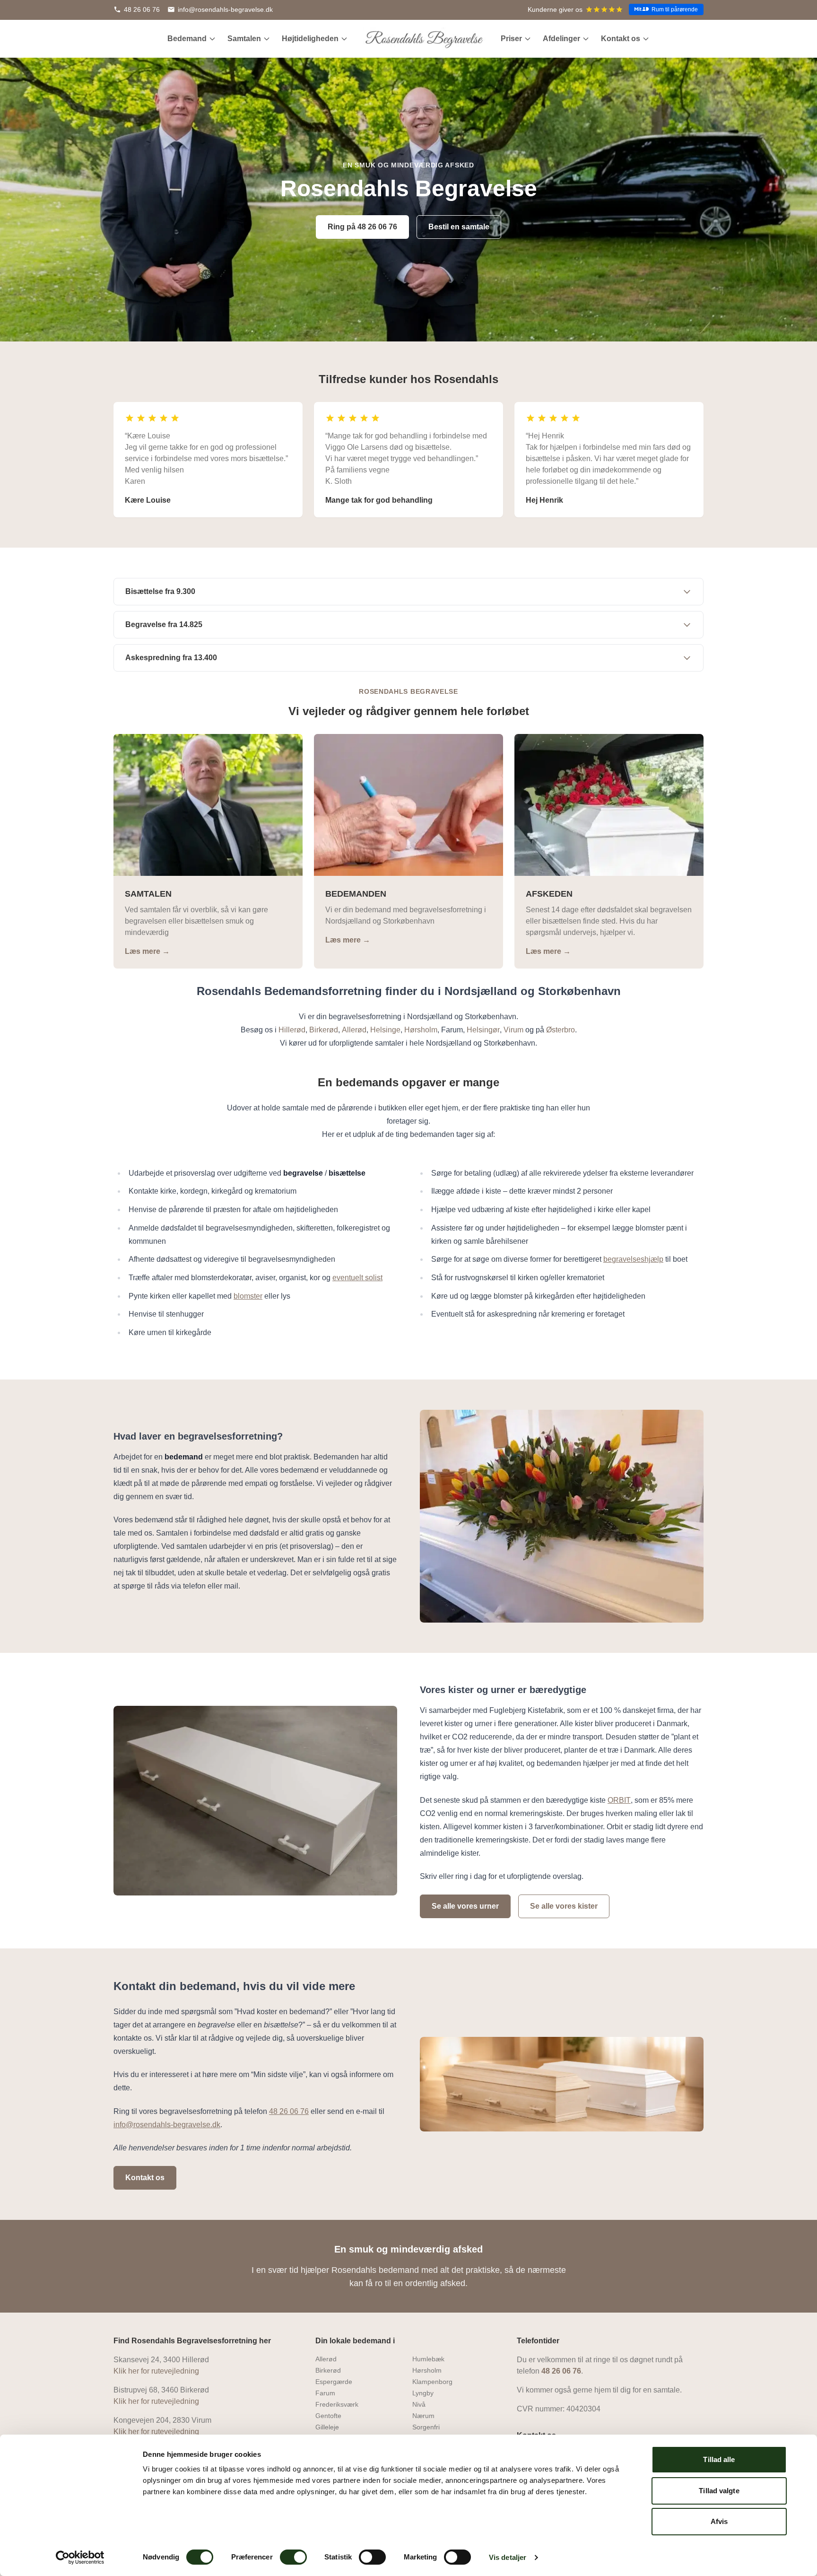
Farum (325, 2393)
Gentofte (328, 2416)
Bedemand (187, 39)
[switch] (293, 2557)
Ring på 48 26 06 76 (362, 227)
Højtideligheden (310, 39)
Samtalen (244, 39)
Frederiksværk (337, 2404)
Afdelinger (561, 39)
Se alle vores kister (564, 1906)
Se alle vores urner (465, 1906)
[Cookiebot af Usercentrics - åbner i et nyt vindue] (80, 2558)
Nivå (419, 2404)
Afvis (719, 2521)
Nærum (423, 2416)
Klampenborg (432, 2382)
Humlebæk (428, 2359)
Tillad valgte (719, 2491)
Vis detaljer (508, 2557)
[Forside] (424, 39)
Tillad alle (719, 2459)
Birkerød (328, 2370)
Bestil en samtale (459, 227)
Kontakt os (621, 39)
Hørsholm (427, 2370)
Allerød (326, 2359)
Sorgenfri (426, 2427)
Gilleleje (327, 2427)
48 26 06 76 (561, 2371)
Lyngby (423, 2393)
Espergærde (334, 2382)
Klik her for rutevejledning (156, 2371)
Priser (511, 39)
